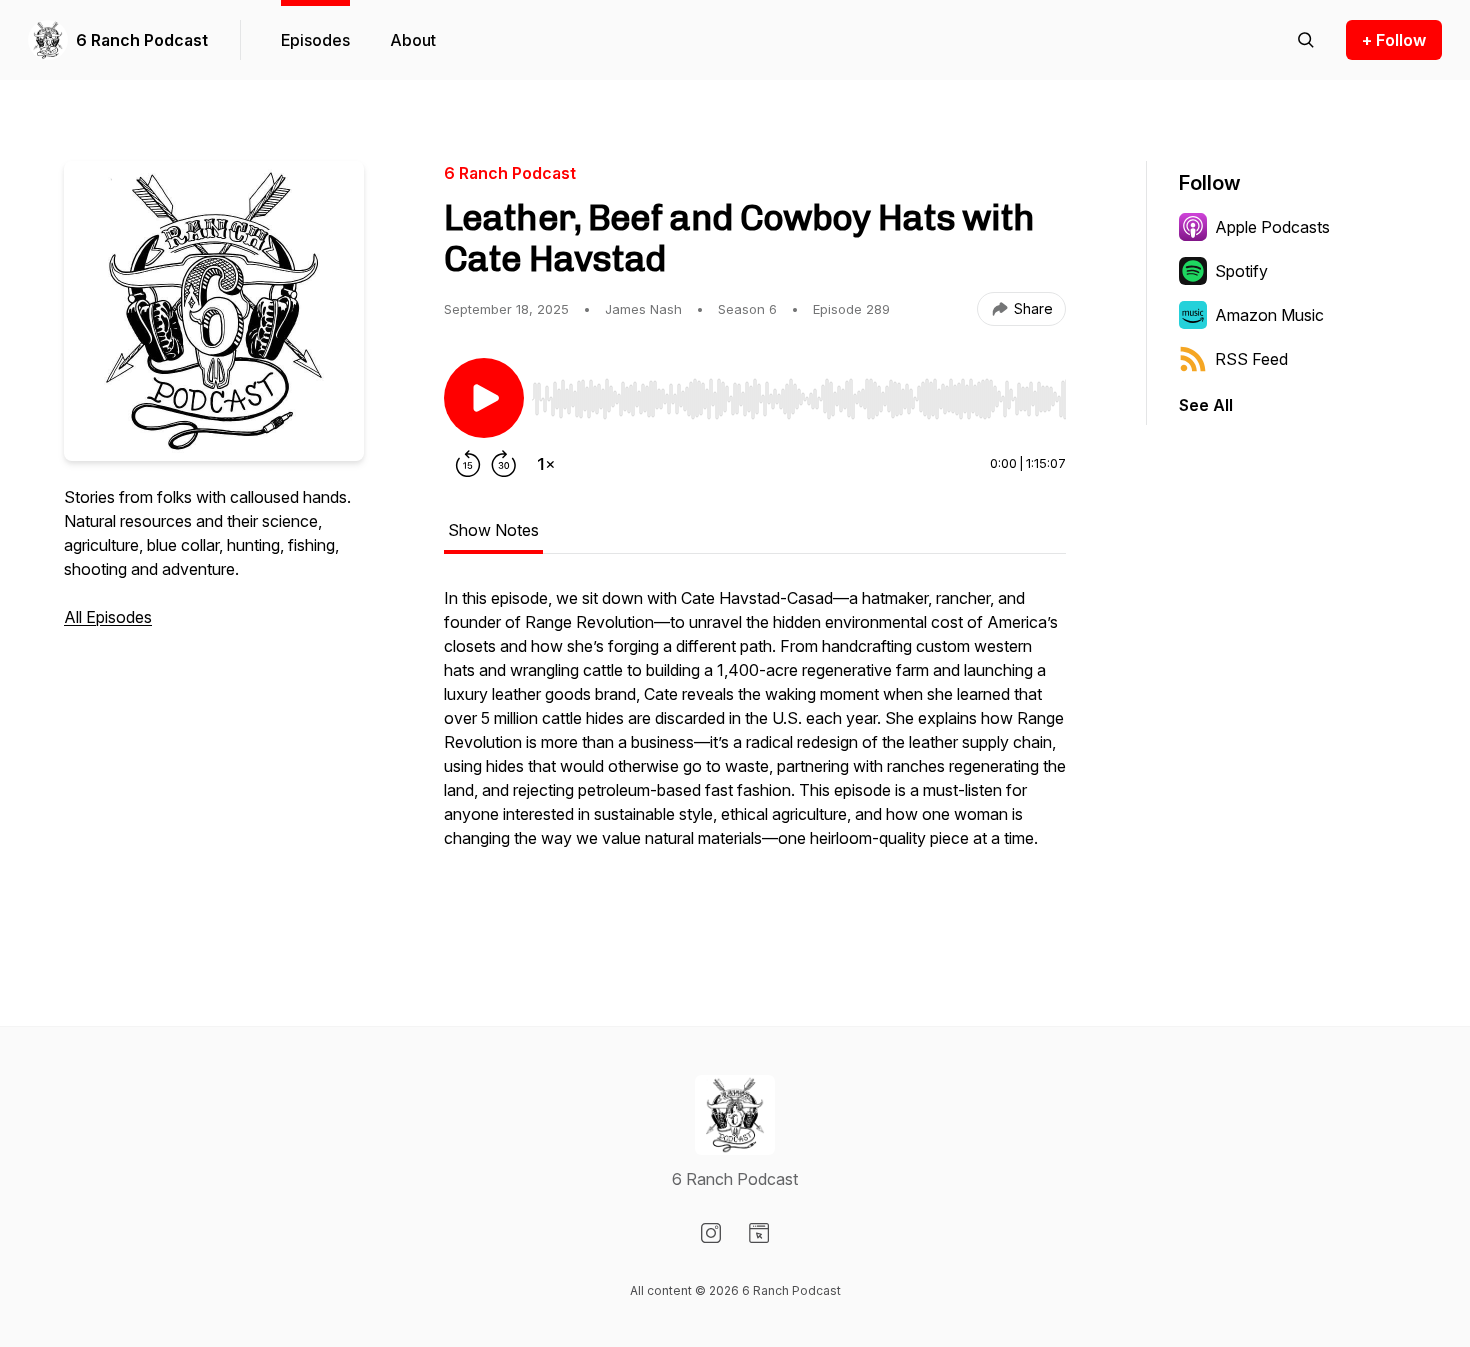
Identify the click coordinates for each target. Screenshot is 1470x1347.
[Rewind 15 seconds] (468, 464)
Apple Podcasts (1272, 227)
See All (1206, 405)
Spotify (1241, 271)
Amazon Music (1269, 315)
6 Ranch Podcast (142, 40)
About (413, 40)
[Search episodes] (1306, 40)
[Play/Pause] (484, 398)
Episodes (315, 40)
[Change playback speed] (546, 464)
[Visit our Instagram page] (711, 1233)
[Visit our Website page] (759, 1233)
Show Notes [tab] (493, 530)
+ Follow (1394, 40)
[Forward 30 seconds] (504, 464)
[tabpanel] (755, 750)
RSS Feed (1251, 359)
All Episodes (108, 617)
